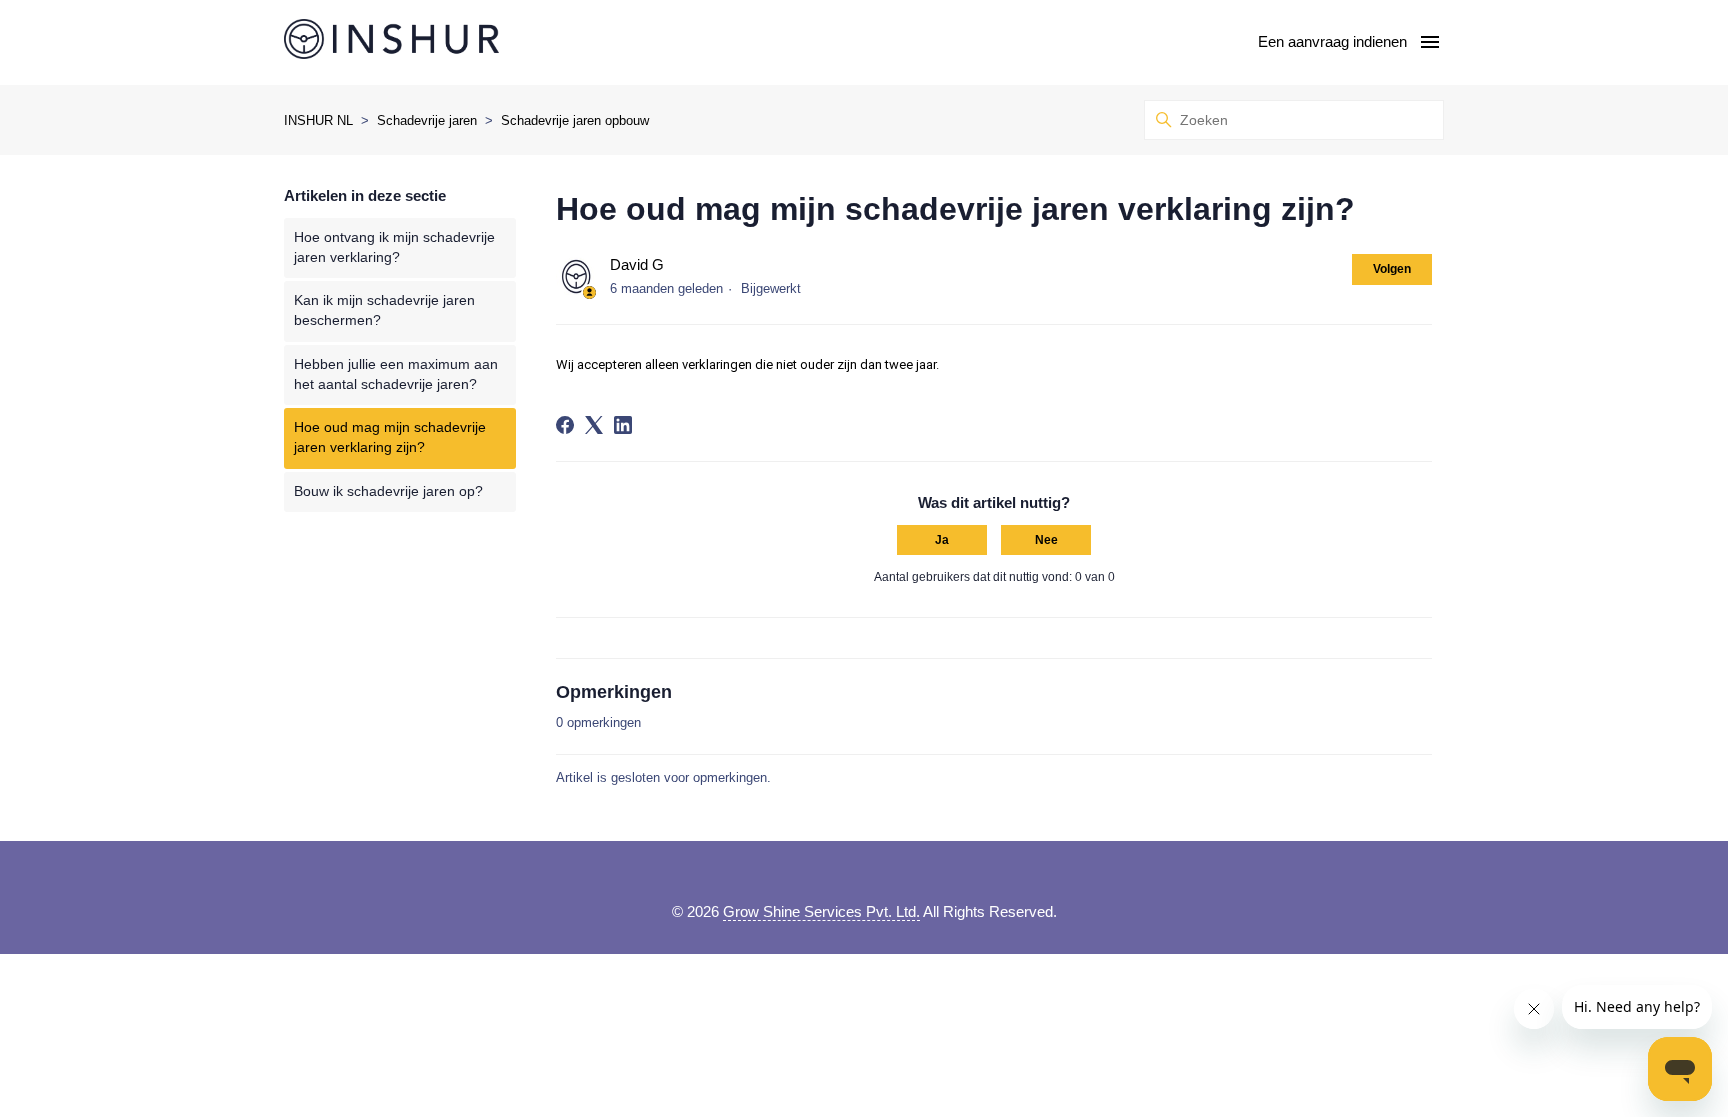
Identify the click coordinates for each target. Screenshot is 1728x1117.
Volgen (1392, 269)
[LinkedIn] (623, 425)
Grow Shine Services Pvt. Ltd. (821, 911)
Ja (942, 540)
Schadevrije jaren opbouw (575, 120)
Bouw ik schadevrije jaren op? (388, 491)
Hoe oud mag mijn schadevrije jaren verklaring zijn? (390, 437)
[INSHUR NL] (391, 42)
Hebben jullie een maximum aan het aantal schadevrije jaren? (396, 374)
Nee (1046, 540)
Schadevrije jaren (427, 120)
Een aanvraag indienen (1332, 41)
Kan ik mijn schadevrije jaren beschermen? (384, 310)
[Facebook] (565, 425)
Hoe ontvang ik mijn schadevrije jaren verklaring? (394, 247)
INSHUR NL (318, 120)
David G (637, 264)
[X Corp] (594, 425)
